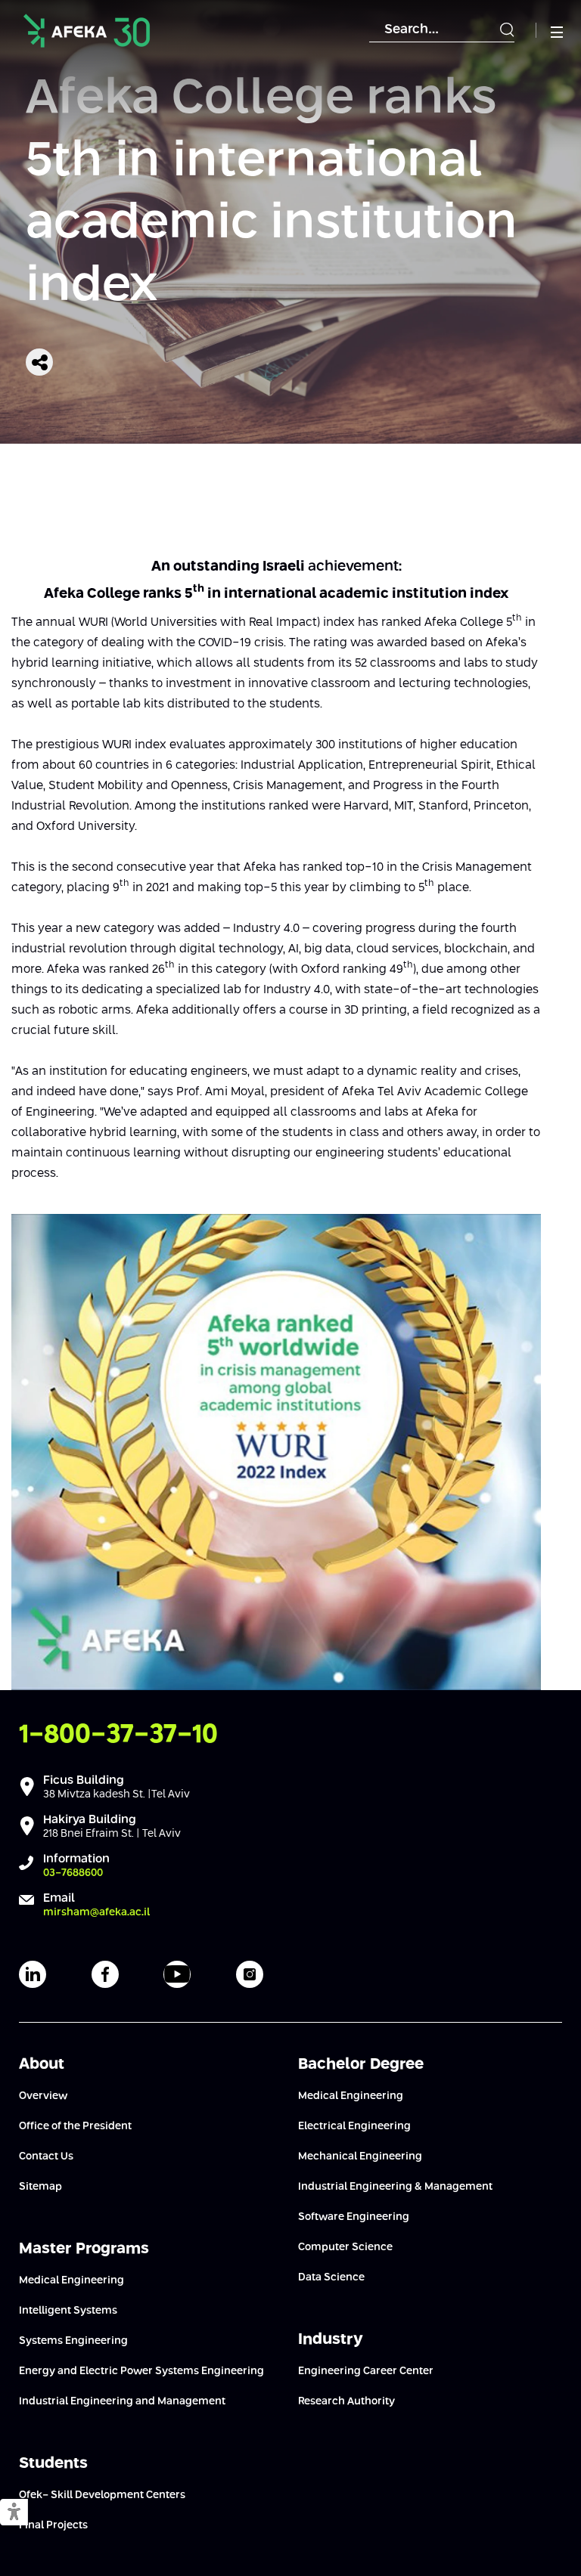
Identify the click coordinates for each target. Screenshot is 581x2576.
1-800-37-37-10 (118, 1735)
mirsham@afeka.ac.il (96, 1912)
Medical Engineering (71, 2280)
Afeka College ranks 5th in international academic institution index (272, 193)
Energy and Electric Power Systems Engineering (141, 2371)
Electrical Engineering (354, 2126)
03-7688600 (73, 1873)
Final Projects (53, 2525)
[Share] (39, 362)
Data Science (331, 2277)
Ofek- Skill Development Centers (102, 2495)
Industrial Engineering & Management (395, 2187)
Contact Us (46, 2156)
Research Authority (346, 2401)
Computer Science (345, 2247)
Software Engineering (354, 2217)
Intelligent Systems (68, 2311)
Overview (43, 2096)
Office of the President (75, 2126)
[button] (14, 2513)
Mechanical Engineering (360, 2156)
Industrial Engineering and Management (122, 2401)
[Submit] (507, 30)
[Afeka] (87, 31)
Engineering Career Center (366, 2371)
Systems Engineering (73, 2341)
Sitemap (40, 2187)
